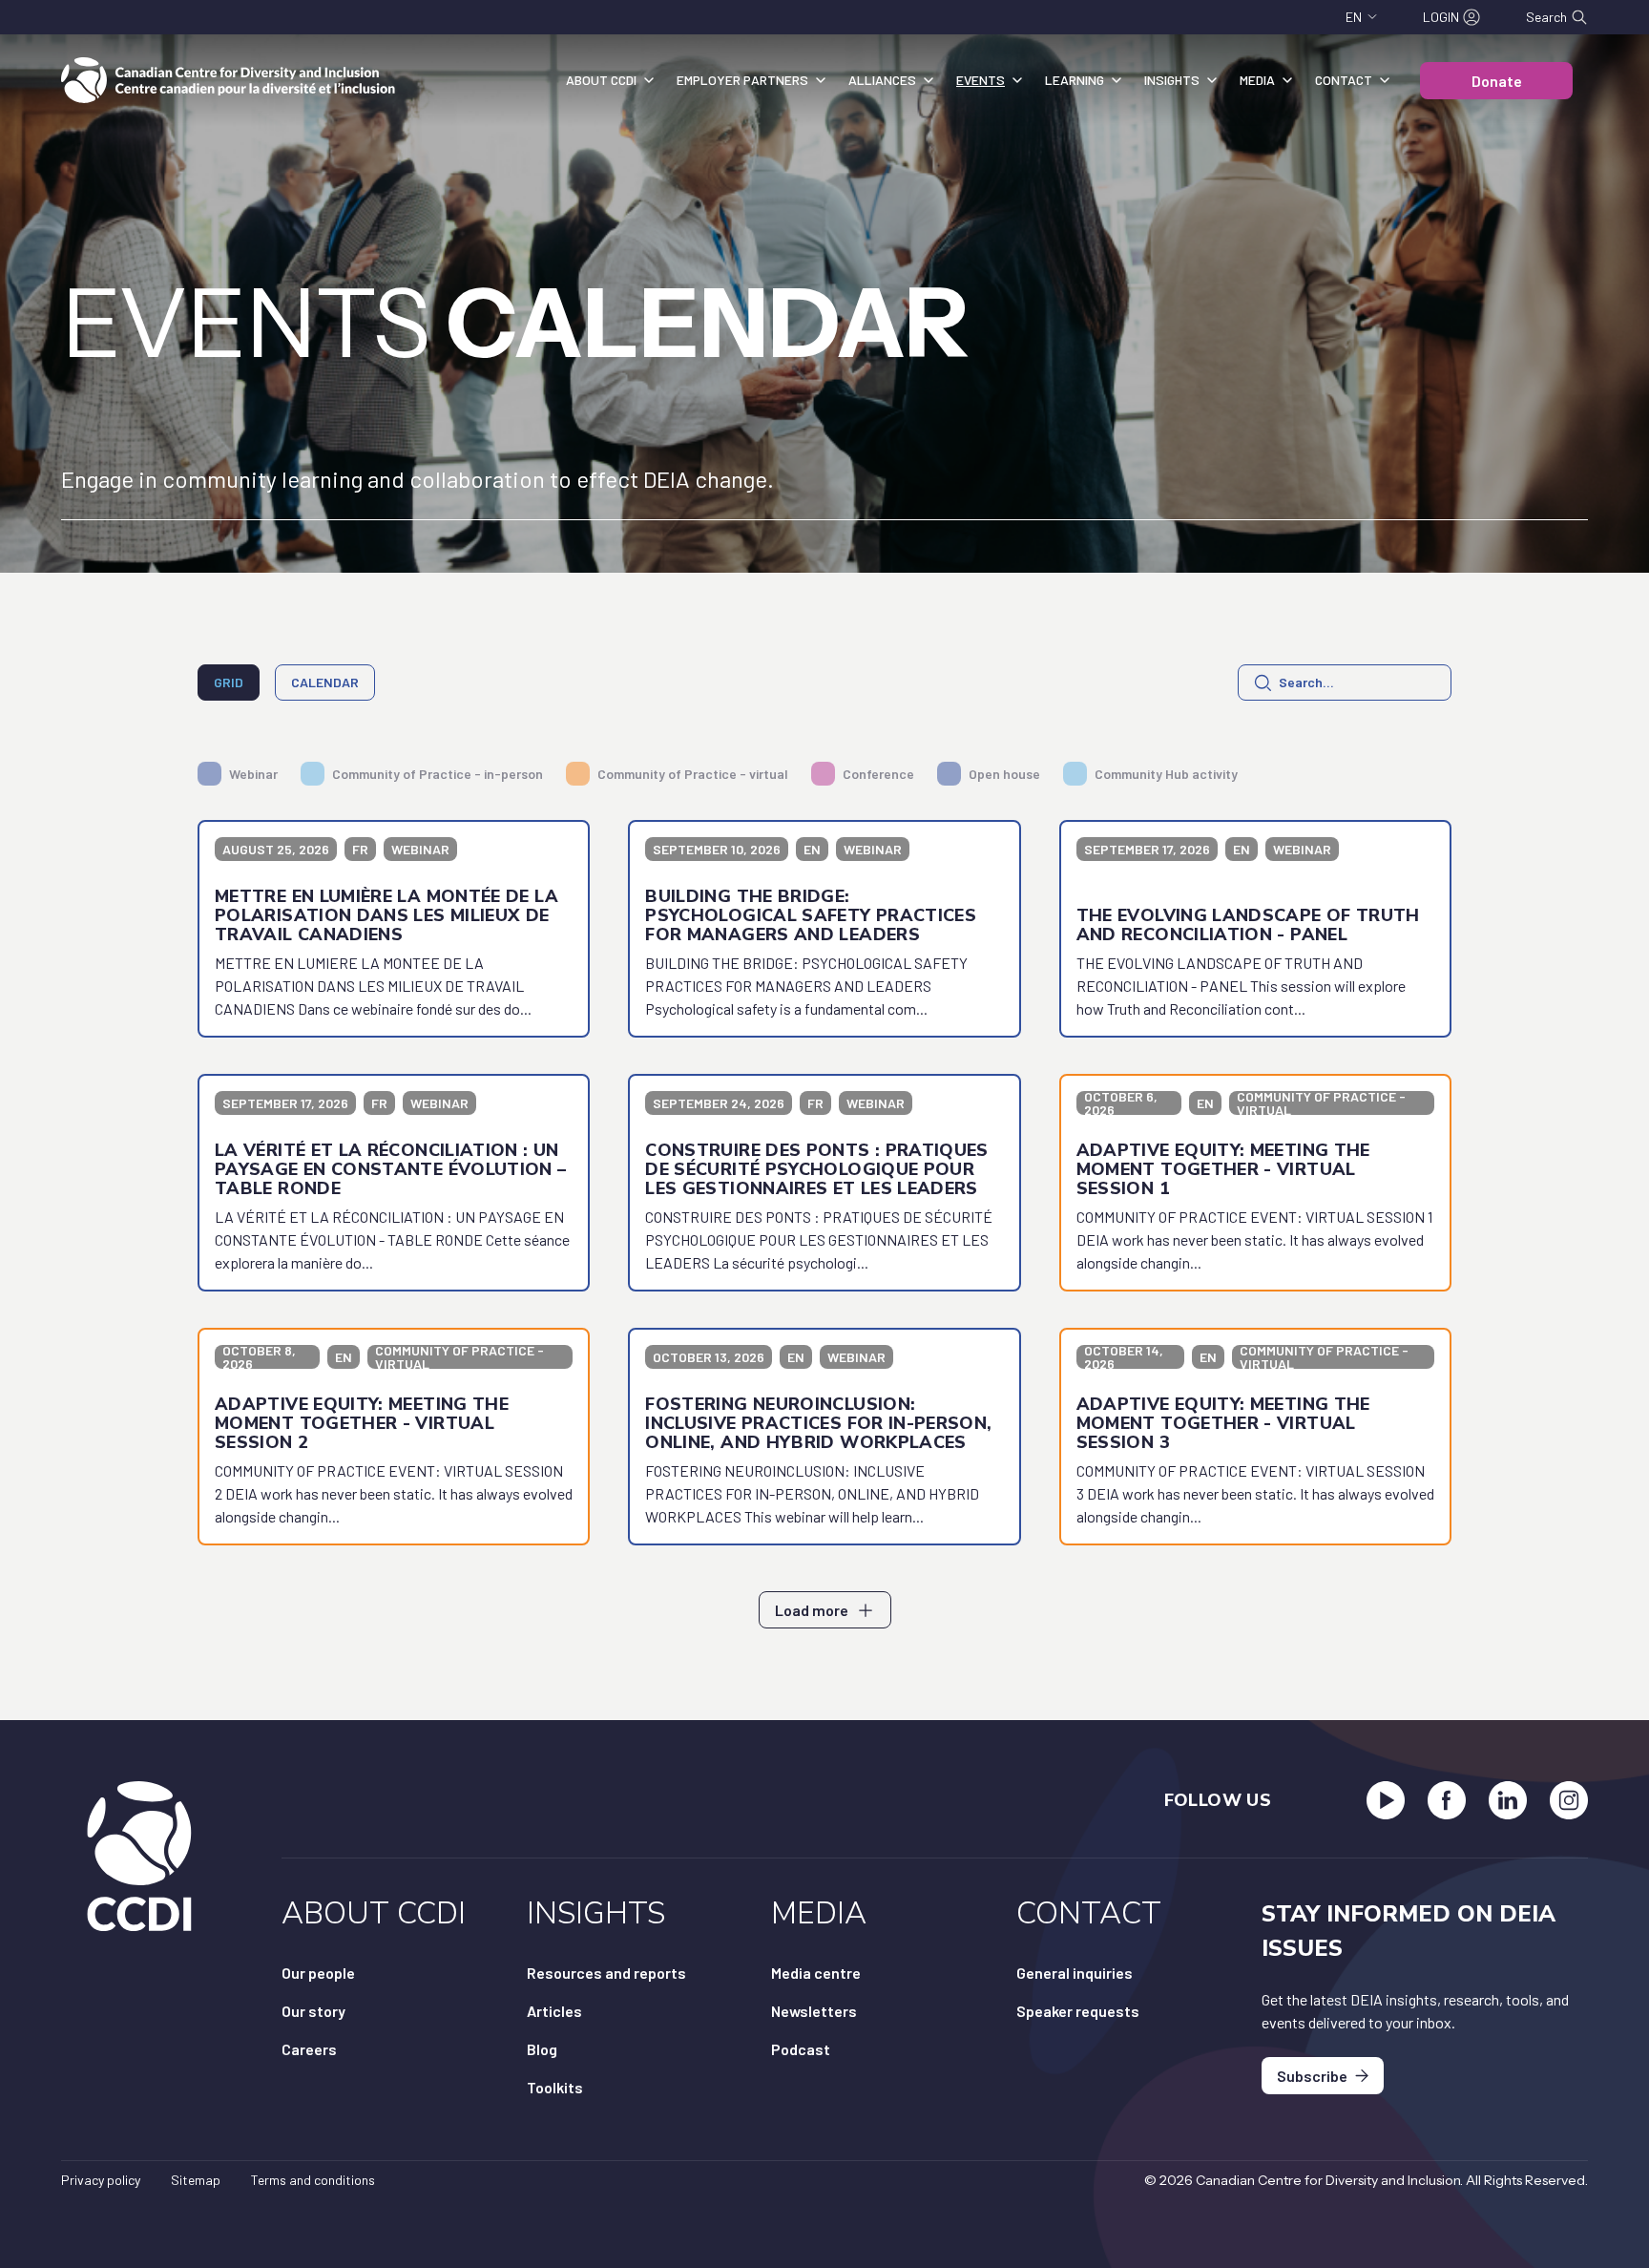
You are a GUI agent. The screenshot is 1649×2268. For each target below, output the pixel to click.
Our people (318, 1973)
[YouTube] (1386, 1800)
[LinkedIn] (1508, 1800)
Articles (554, 2011)
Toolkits (555, 2087)
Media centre (816, 1973)
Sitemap (196, 2180)
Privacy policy (101, 2180)
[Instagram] (1569, 1800)
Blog (542, 2049)
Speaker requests (1078, 2011)
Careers (309, 2049)
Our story (313, 2011)
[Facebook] (1447, 1800)
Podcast (801, 2049)
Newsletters (814, 2011)
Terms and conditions (313, 2180)
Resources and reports (606, 1973)
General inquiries (1075, 1973)
